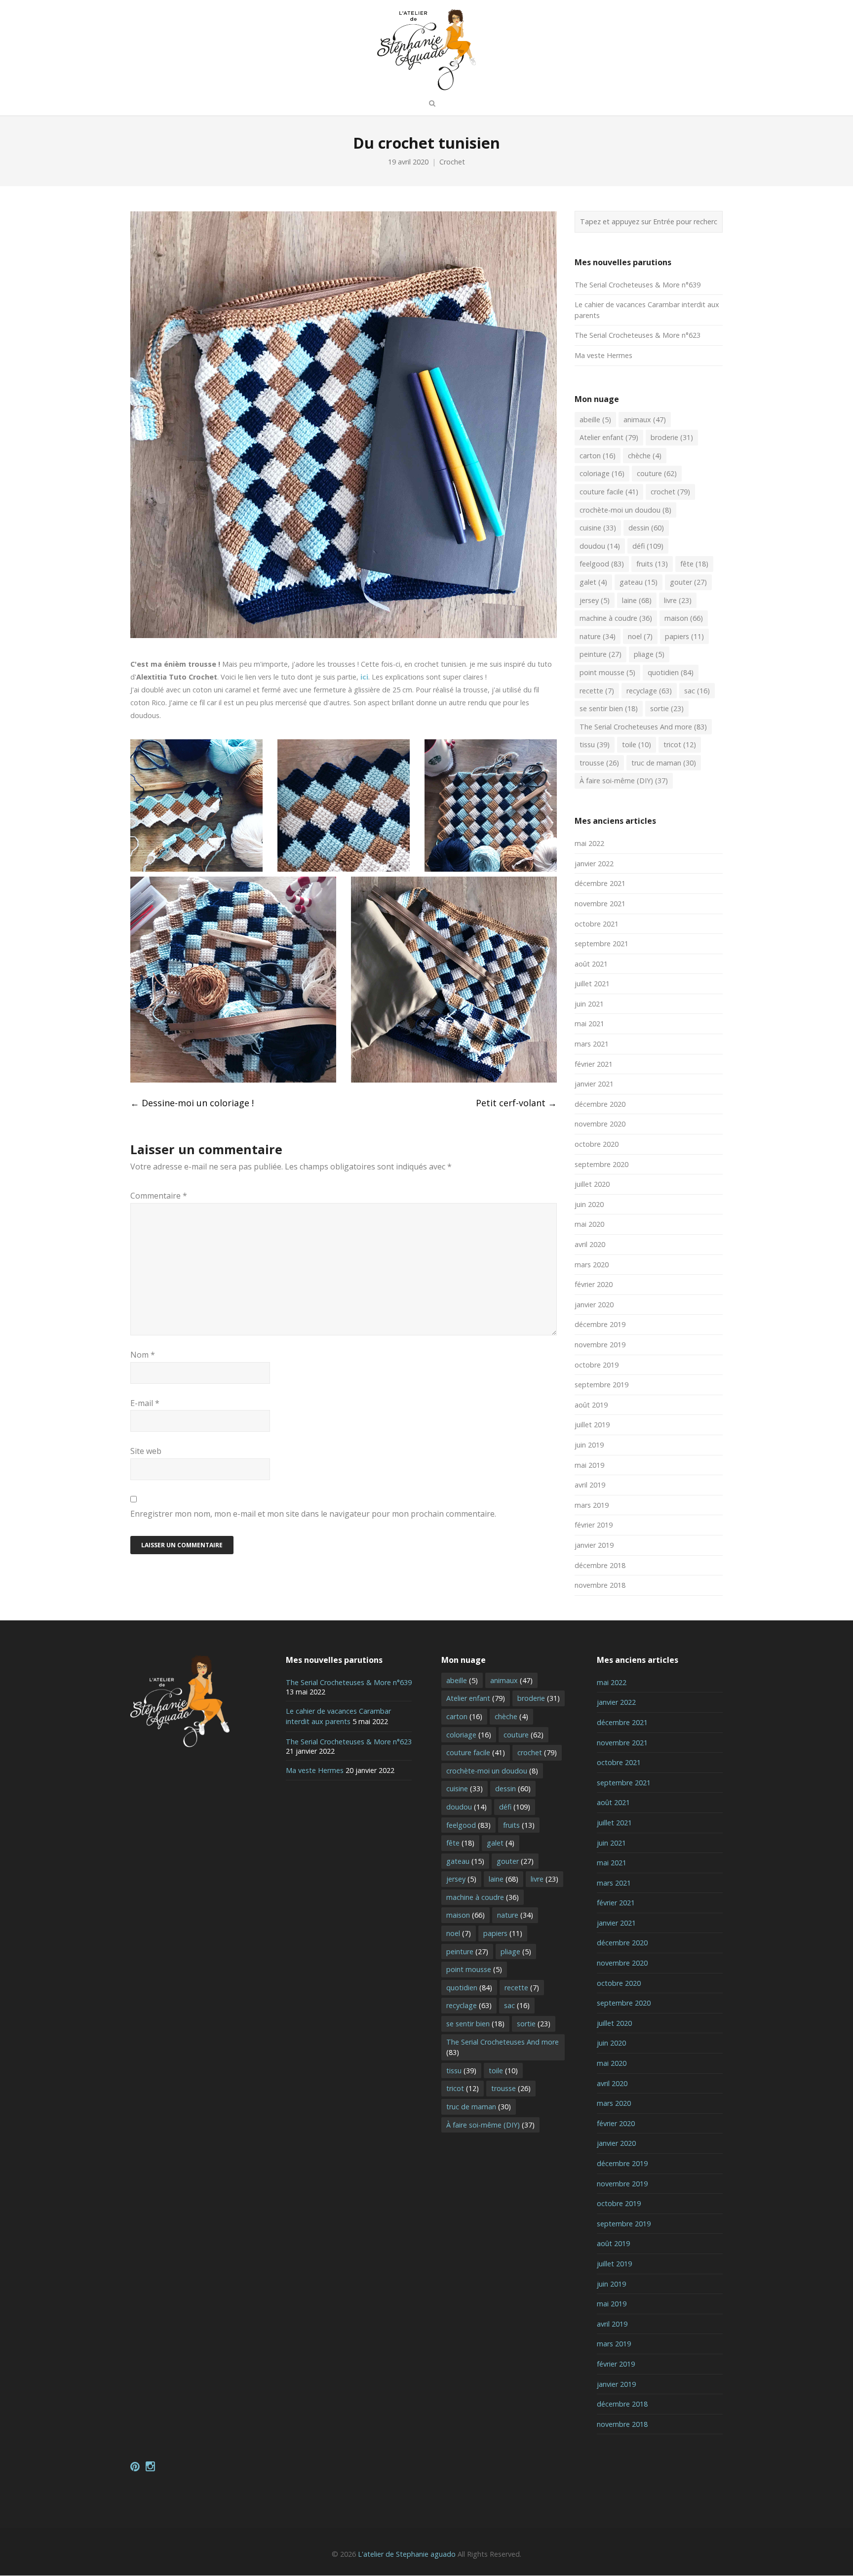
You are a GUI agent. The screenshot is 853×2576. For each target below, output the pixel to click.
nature (598, 636)
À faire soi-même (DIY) (624, 781)
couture (657, 473)
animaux (645, 420)
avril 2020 (590, 1244)
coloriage (602, 473)
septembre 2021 (601, 944)
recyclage (649, 691)
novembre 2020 (600, 1124)
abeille (595, 420)
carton (598, 456)
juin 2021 (589, 1004)
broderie (672, 437)
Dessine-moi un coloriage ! (192, 1103)
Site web (146, 1451)
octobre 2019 (597, 1365)
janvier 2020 (594, 1305)
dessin (646, 528)
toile (637, 745)
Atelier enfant (609, 437)
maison (684, 618)
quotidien (671, 672)
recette (597, 691)
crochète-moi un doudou (625, 510)
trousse (599, 763)
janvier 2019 (594, 1545)
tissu (595, 745)
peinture (601, 654)
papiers (684, 636)
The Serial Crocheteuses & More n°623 (638, 335)
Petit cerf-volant (516, 1103)
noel (640, 636)
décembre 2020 (600, 1104)
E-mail (145, 1403)
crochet (670, 492)
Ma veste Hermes (603, 355)
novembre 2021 (600, 904)
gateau (639, 582)
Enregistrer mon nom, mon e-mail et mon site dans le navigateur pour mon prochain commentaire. (313, 1514)
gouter (688, 582)
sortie (667, 708)
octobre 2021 (597, 924)
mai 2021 (589, 1024)
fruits (652, 564)
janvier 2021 (594, 1084)
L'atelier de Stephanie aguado (407, 2554)
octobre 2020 (597, 1144)
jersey (595, 600)
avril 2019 (590, 1485)
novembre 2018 (600, 1585)
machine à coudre (616, 618)
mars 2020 (592, 1265)
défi (648, 546)
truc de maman (664, 763)
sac (697, 691)
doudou (600, 546)
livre (678, 600)
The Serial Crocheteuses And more (643, 727)
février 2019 (594, 1525)
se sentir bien (609, 708)
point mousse (607, 672)
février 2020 (594, 1284)
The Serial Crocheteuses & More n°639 (638, 285)
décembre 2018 (600, 1565)
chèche (645, 456)
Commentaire (159, 1196)
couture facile (609, 492)
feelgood (602, 564)
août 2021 (591, 964)
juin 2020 (589, 1204)
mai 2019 (589, 1465)
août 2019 (591, 1405)
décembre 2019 (600, 1324)
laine (637, 600)
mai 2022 (589, 843)
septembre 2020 (601, 1164)
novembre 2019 (600, 1345)
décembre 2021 (600, 883)
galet (593, 582)
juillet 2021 (592, 984)
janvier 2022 (594, 864)
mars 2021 (592, 1044)
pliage (649, 654)
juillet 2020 (592, 1184)
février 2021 (594, 1064)
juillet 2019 (592, 1425)
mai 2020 (589, 1224)
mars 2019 (592, 1505)
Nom (143, 1355)
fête (694, 564)
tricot (680, 745)
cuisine (598, 528)
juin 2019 (589, 1445)
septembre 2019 (601, 1385)
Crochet (452, 162)
